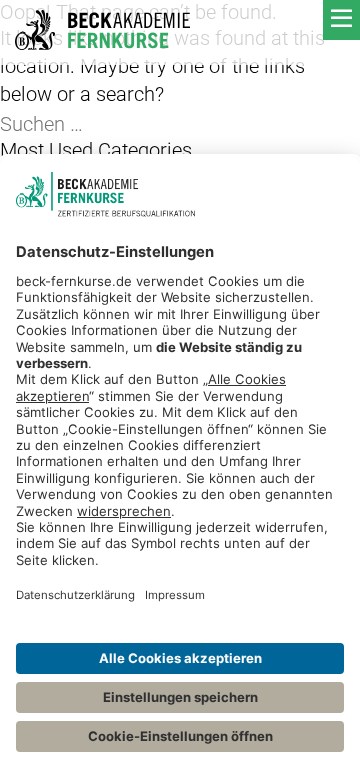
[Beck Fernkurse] (102, 30)
